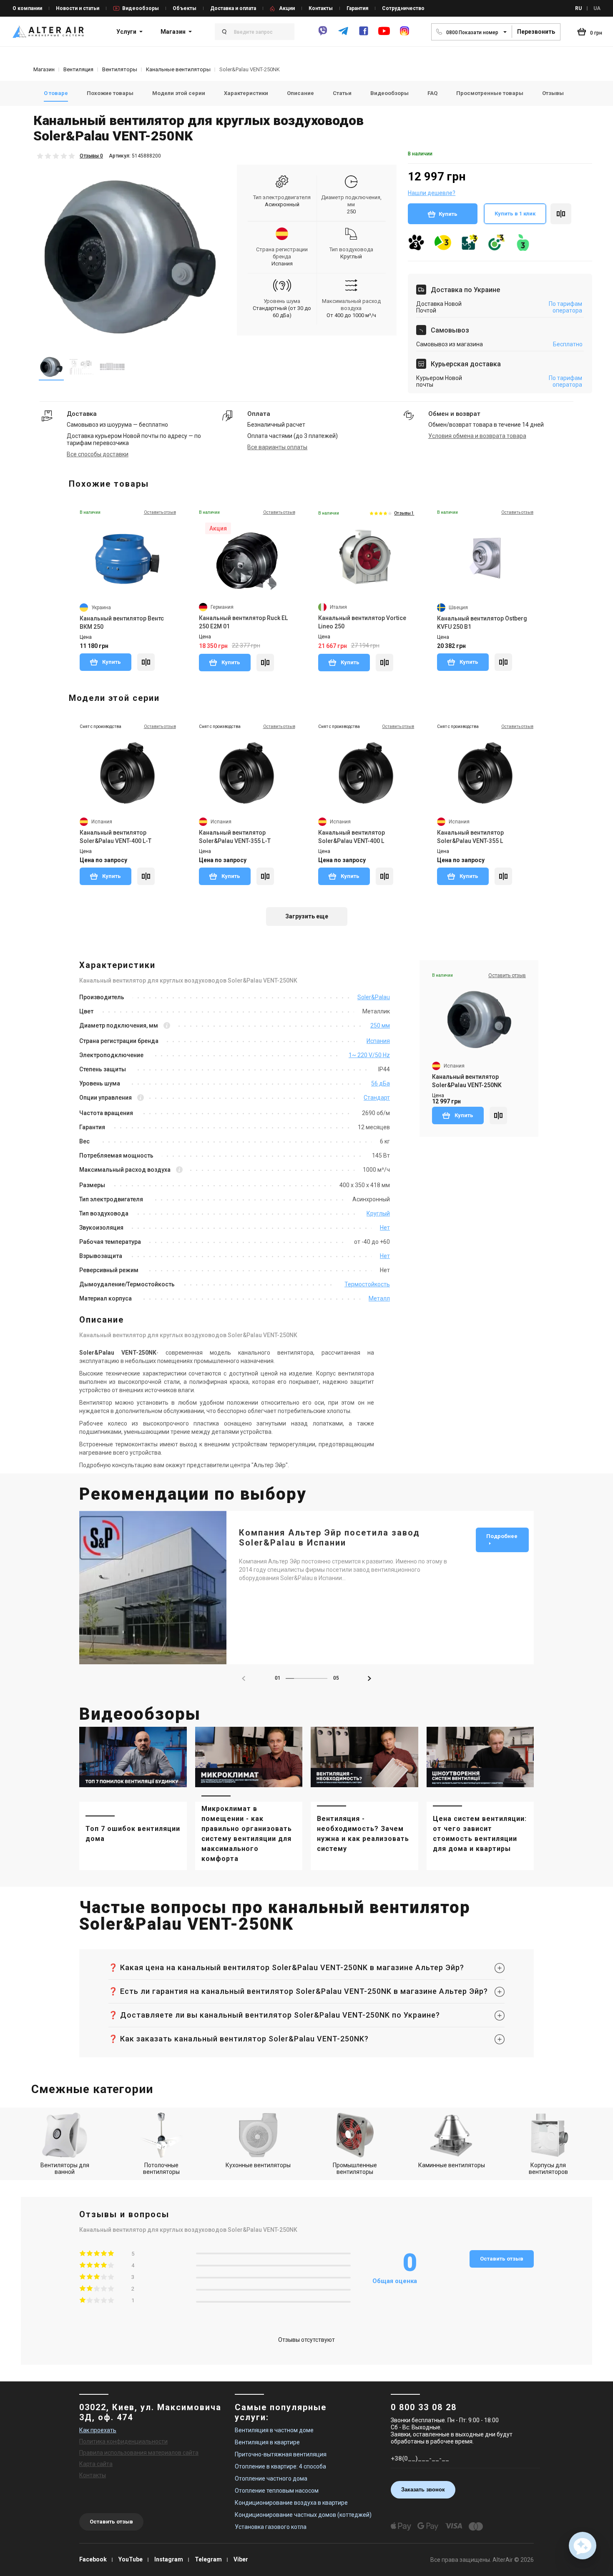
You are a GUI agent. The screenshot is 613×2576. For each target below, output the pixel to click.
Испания (282, 264)
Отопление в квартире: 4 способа (280, 2466)
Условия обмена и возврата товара (477, 436)
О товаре (56, 93)
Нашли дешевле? (432, 193)
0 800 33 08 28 (424, 2407)
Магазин (173, 32)
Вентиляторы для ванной (65, 2168)
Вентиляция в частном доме (274, 2430)
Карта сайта (96, 2464)
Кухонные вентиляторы (258, 2165)
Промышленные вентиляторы (355, 2168)
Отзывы (553, 93)
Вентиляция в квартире (267, 2442)
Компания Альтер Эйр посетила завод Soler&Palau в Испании (329, 1538)
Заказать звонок (423, 2490)
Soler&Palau (374, 997)
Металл (379, 1298)
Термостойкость (367, 1284)
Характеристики (246, 93)
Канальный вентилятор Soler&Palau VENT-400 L (352, 837)
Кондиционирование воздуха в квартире (291, 2503)
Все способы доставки (98, 454)
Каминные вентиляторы (452, 2165)
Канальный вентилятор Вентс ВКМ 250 (122, 623)
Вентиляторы (120, 69)
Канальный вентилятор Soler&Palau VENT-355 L (470, 837)
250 (351, 211)
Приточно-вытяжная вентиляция (281, 2454)
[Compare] (146, 662)
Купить (448, 214)
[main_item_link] (133, 1798)
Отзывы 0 (91, 156)
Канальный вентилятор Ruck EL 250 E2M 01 (243, 622)
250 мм (380, 1025)
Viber (241, 2559)
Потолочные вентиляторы (161, 2168)
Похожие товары (110, 93)
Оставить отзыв (502, 2259)
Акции (287, 8)
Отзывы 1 (404, 513)
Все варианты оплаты (277, 447)
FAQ (432, 93)
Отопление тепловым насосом (277, 2491)
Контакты (321, 8)
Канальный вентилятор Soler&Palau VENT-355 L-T (235, 837)
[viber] (323, 35)
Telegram (208, 2559)
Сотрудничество (403, 8)
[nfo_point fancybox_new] (167, 1026)
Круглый (351, 256)
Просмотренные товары (490, 93)
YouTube (131, 2559)
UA (597, 8)
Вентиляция (78, 69)
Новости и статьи (78, 8)
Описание (300, 93)
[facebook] (364, 35)
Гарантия (357, 8)
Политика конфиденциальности (123, 2441)
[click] (561, 214)
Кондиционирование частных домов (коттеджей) (303, 2515)
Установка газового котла (271, 2527)
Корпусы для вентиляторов (548, 2168)
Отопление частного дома (271, 2478)
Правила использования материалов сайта (139, 2453)
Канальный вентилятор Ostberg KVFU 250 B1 (482, 623)
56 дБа (381, 1083)
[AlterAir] (48, 32)
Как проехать (98, 2430)
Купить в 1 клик (515, 214)
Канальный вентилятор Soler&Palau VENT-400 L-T (116, 837)
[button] (369, 1678)
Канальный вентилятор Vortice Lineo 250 (362, 622)
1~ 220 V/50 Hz (369, 1055)
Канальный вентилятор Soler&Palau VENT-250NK (467, 1081)
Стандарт (377, 1098)
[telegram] (343, 35)
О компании (27, 8)
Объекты (185, 8)
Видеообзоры (141, 8)
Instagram (169, 2559)
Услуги (126, 32)
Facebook (93, 2559)
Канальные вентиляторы (178, 69)
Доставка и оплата (233, 8)
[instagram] (404, 35)
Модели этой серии (179, 93)
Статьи (342, 93)
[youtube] (384, 35)
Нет (385, 1228)
